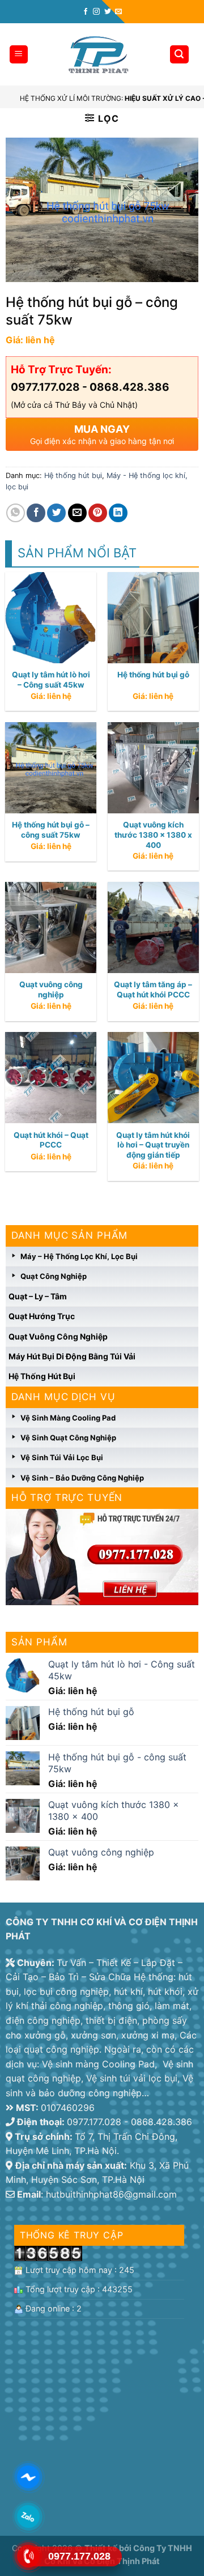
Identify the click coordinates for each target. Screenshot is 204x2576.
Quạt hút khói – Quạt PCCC (51, 1140)
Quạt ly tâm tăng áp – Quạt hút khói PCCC (153, 990)
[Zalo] (29, 2517)
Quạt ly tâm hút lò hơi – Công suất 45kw (51, 680)
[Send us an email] (118, 12)
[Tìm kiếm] (180, 55)
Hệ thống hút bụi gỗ (153, 675)
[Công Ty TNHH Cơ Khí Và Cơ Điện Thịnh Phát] (98, 55)
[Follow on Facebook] (86, 12)
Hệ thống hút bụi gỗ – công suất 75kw (51, 830)
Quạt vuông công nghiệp (58, 1336)
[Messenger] (29, 2477)
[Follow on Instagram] (96, 12)
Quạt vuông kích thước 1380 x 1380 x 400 (153, 835)
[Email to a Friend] (77, 513)
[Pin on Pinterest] (98, 513)
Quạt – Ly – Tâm (38, 1296)
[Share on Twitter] (56, 513)
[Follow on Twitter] (108, 12)
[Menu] (19, 55)
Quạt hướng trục (42, 1316)
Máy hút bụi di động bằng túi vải (72, 1356)
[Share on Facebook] (36, 513)
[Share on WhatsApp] (16, 513)
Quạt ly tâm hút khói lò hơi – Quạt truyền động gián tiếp (153, 1145)
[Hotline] (29, 2556)
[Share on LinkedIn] (118, 513)
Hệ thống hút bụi (42, 1376)
